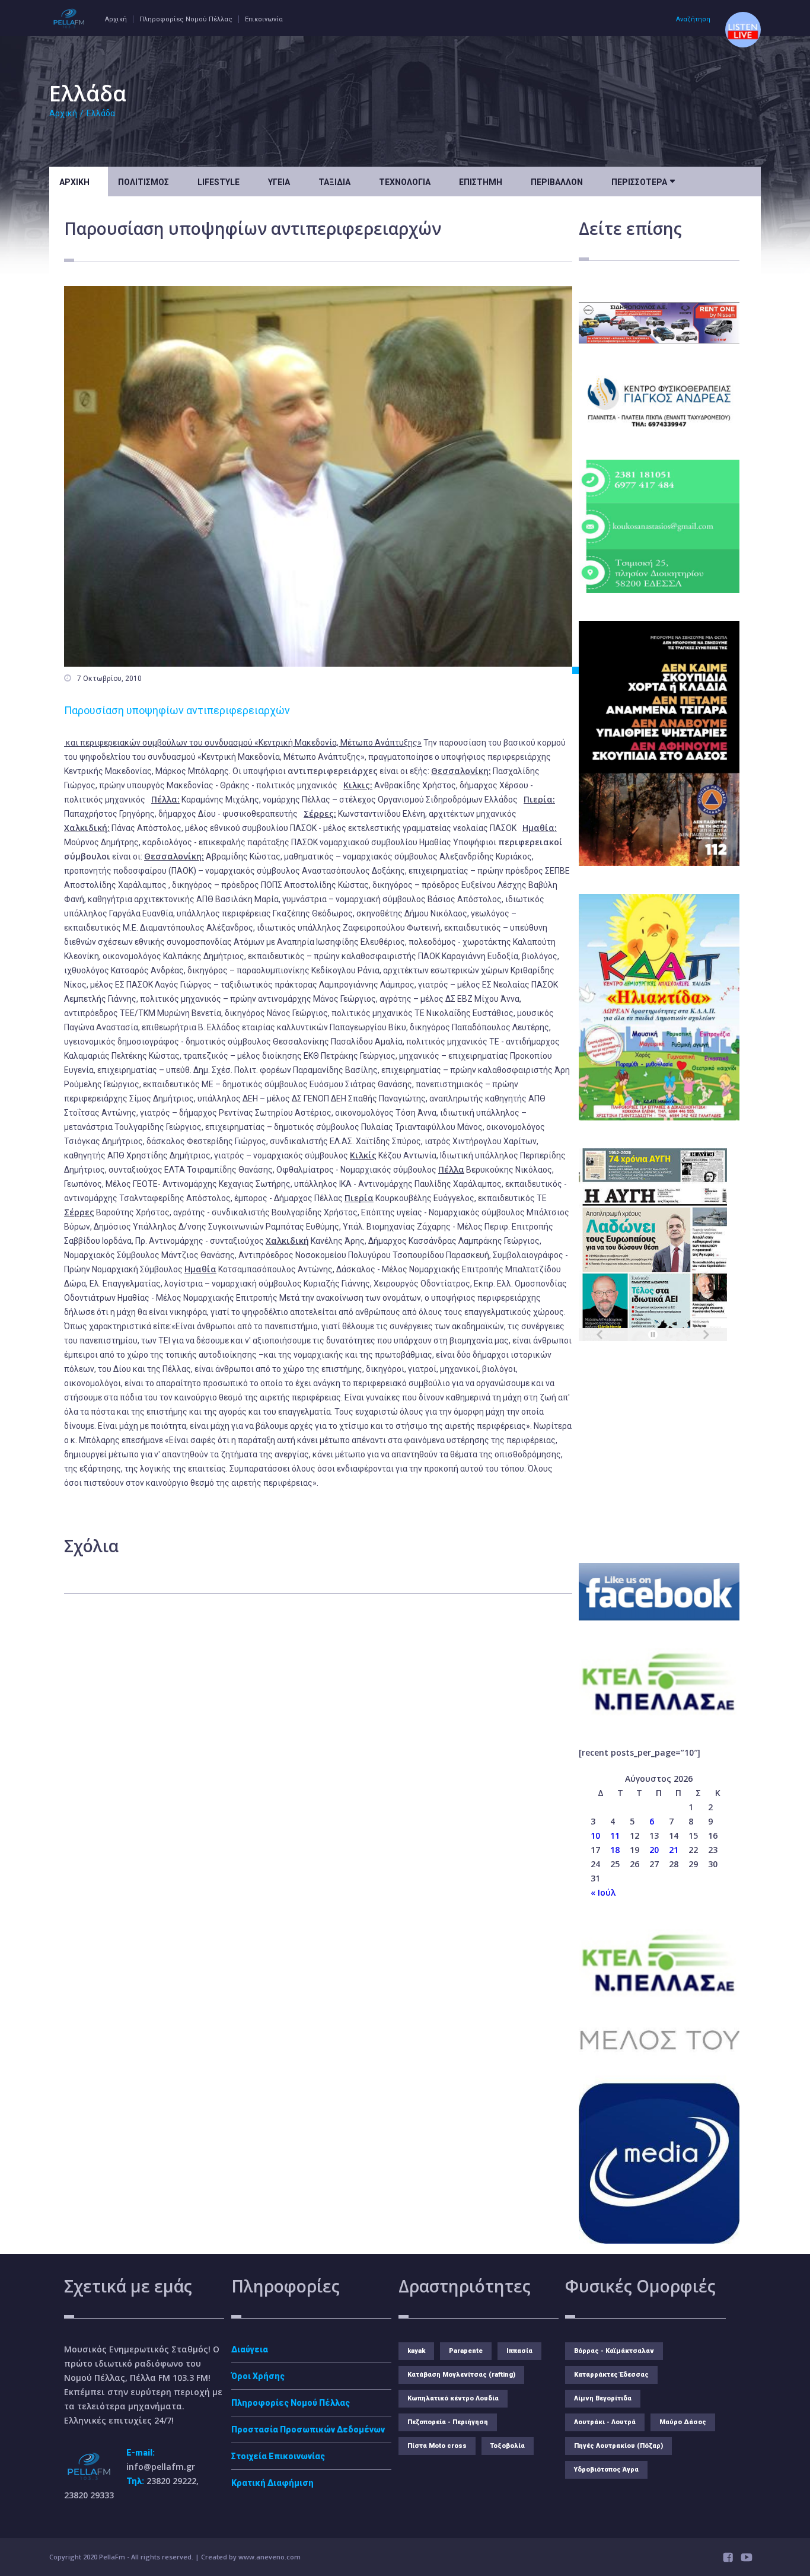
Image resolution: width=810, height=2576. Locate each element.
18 (615, 1850)
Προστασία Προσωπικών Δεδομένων (308, 2429)
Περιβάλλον (557, 182)
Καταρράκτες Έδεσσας (611, 2375)
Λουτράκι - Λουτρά (605, 2422)
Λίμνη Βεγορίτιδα (603, 2398)
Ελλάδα (101, 113)
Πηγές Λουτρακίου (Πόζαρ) (618, 2446)
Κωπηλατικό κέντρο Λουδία (453, 2398)
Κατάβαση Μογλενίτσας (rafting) (461, 2375)
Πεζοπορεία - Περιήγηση (448, 2422)
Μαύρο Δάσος (683, 2422)
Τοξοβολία (508, 2446)
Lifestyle (219, 182)
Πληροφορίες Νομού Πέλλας (186, 19)
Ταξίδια (334, 182)
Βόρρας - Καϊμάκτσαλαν (614, 2351)
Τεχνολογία (405, 182)
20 (654, 1850)
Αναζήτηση (693, 19)
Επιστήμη (481, 182)
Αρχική (116, 19)
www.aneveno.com (270, 2557)
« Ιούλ (603, 1892)
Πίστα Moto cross (437, 2446)
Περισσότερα (643, 181)
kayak (416, 2351)
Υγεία (279, 182)
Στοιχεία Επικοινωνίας (278, 2456)
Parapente (466, 2351)
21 (674, 1850)
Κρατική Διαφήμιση (272, 2483)
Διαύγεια (250, 2349)
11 (615, 1835)
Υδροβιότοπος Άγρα (606, 2470)
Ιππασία (519, 2351)
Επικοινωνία (264, 19)
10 (595, 1835)
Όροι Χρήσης (258, 2376)
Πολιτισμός (143, 182)
